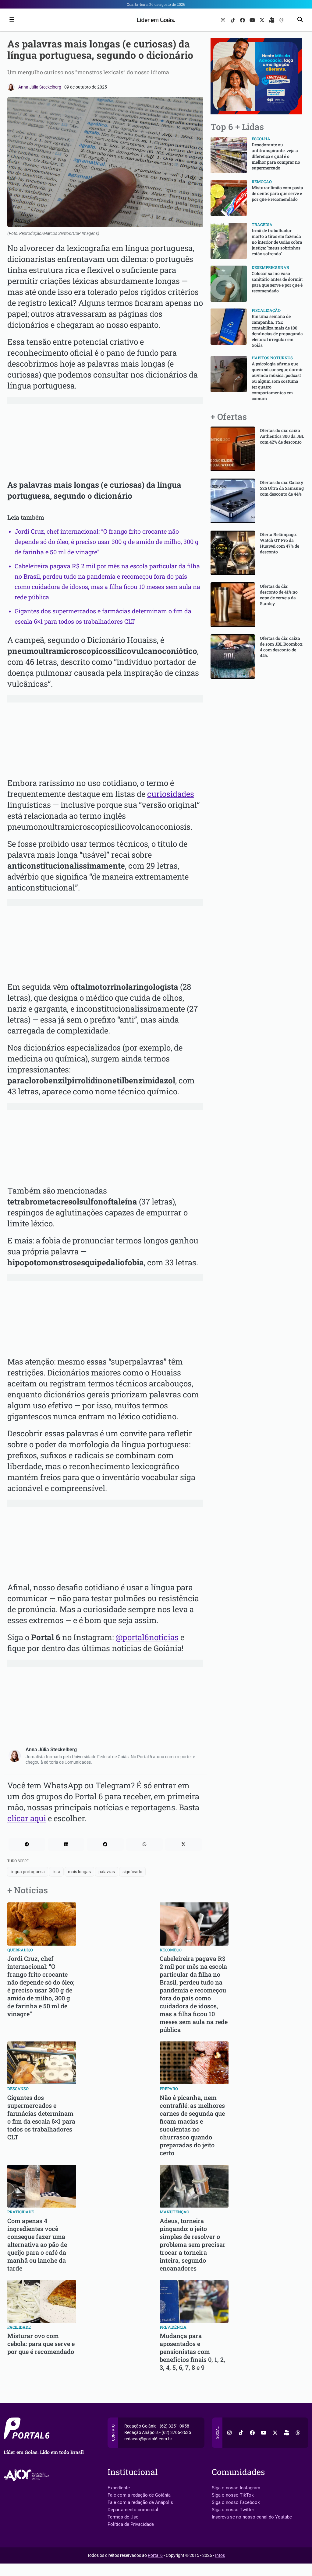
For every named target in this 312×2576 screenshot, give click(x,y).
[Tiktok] (233, 20)
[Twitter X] (263, 20)
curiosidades (171, 794)
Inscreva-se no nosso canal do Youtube (252, 2517)
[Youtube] (253, 20)
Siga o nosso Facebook (236, 2502)
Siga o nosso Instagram (236, 2488)
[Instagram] (224, 20)
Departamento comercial (133, 2510)
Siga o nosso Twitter (233, 2510)
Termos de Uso (123, 2517)
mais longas (79, 1872)
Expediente (119, 2488)
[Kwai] (272, 20)
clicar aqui (27, 1818)
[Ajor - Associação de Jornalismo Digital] (28, 2475)
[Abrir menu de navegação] (10, 20)
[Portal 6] (156, 19)
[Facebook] (243, 20)
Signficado (132, 1872)
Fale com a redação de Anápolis (140, 2502)
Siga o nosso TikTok (233, 2495)
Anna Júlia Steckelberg (40, 87)
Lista (56, 1872)
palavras (107, 1872)
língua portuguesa (28, 1872)
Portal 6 (155, 2555)
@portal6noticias (147, 1637)
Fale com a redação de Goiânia (139, 2495)
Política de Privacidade (131, 2524)
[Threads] (282, 20)
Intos (220, 2555)
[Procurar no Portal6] (300, 20)
